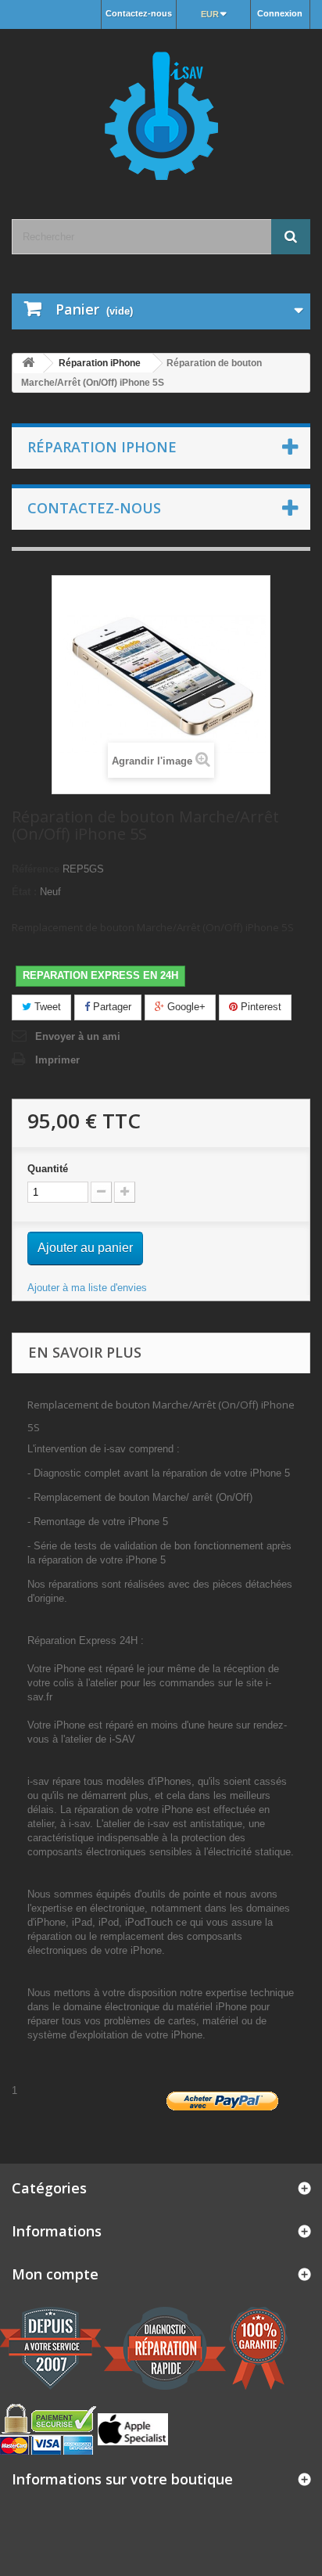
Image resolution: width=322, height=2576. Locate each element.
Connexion (280, 13)
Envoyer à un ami (78, 1036)
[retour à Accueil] (28, 363)
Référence (36, 869)
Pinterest (259, 1007)
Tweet (46, 1007)
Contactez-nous (139, 13)
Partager (111, 1007)
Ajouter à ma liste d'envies (87, 1288)
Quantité (48, 1169)
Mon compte (55, 2274)
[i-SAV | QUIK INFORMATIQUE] (161, 110)
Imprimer (57, 1060)
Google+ (185, 1007)
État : (24, 892)
